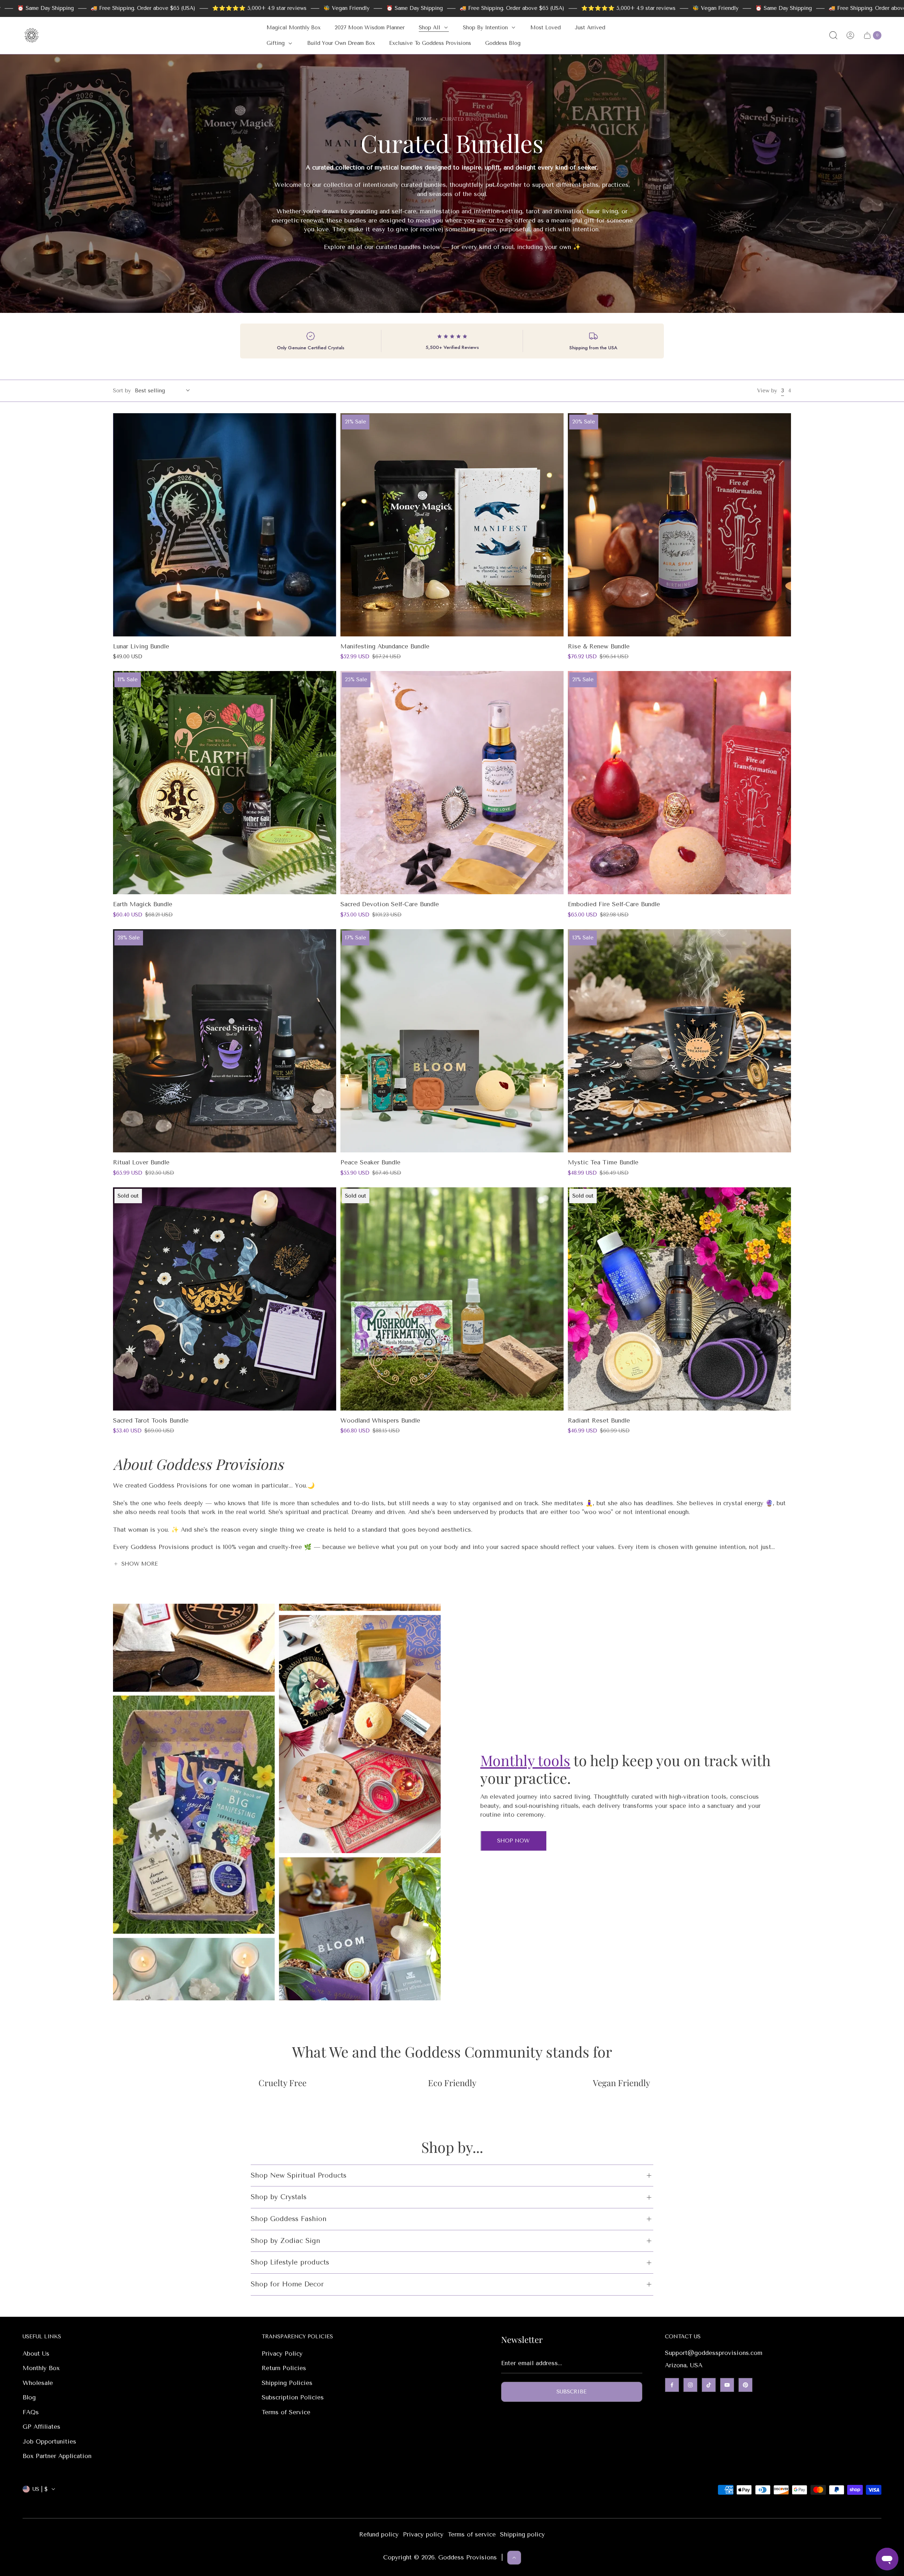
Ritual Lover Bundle (141, 1162)
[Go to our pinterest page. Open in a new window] (745, 2385)
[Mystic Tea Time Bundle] (679, 1041)
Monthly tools (525, 1760)
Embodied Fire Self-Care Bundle (614, 904)
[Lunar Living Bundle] (225, 525)
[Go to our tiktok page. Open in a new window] (709, 2385)
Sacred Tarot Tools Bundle (151, 1420)
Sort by (122, 391)
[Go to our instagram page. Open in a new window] (690, 2385)
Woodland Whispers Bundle (380, 1420)
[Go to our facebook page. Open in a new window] (672, 2385)
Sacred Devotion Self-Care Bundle (390, 904)
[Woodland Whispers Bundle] (452, 1299)
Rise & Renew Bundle (599, 646)
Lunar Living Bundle (141, 646)
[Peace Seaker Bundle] (452, 1041)
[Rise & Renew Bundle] (679, 525)
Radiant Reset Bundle (599, 1420)
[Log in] (850, 35)
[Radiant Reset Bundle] (679, 1299)
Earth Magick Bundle (143, 904)
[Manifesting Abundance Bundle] (452, 525)
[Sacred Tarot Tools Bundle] (225, 1299)
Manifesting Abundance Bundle (385, 646)
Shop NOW (513, 1841)
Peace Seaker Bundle (370, 1162)
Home (424, 119)
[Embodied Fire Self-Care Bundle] (679, 783)
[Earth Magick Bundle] (225, 783)
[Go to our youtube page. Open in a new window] (727, 2385)
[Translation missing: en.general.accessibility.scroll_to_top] (514, 2558)
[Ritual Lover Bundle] (225, 1041)
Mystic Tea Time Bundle (603, 1162)
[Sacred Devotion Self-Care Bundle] (452, 783)
